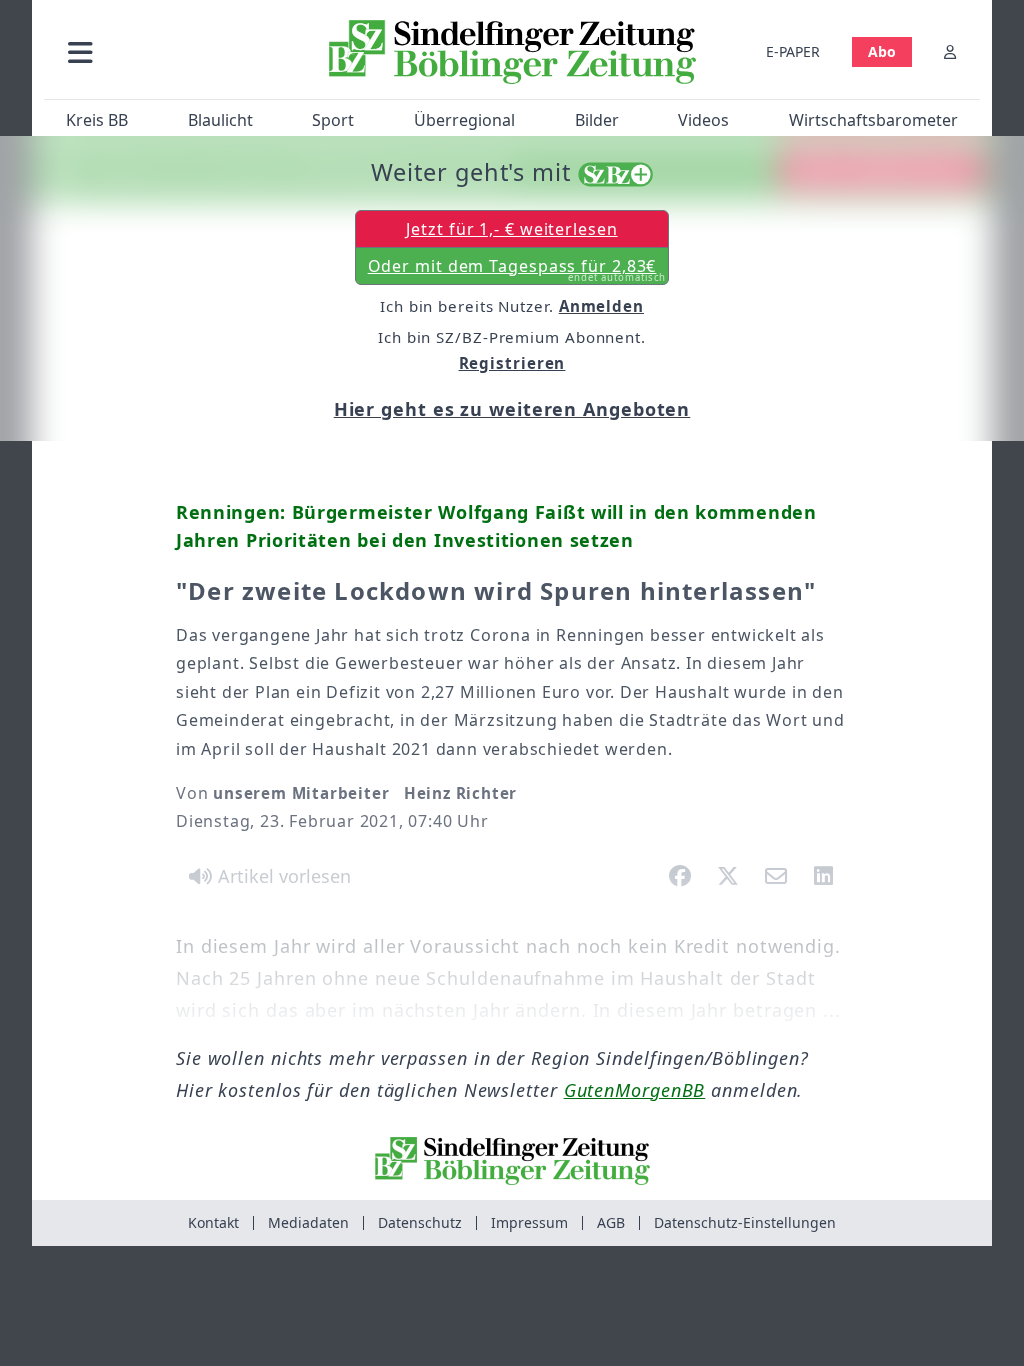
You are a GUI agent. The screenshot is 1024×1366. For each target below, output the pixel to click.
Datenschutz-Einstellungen (745, 1222)
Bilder (597, 120)
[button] (179, 51)
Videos (703, 120)
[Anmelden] (950, 51)
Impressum (529, 1222)
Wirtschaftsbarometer (873, 120)
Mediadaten (308, 1222)
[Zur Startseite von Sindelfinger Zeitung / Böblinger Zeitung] (512, 52)
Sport (333, 120)
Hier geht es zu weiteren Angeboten (512, 409)
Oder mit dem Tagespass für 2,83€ (517, 270)
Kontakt (213, 1222)
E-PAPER (793, 51)
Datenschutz (420, 1222)
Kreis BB (97, 120)
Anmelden (601, 306)
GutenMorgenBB (635, 1090)
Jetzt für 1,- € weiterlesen (511, 229)
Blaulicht (220, 120)
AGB (611, 1222)
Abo (882, 51)
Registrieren (512, 363)
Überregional (464, 120)
